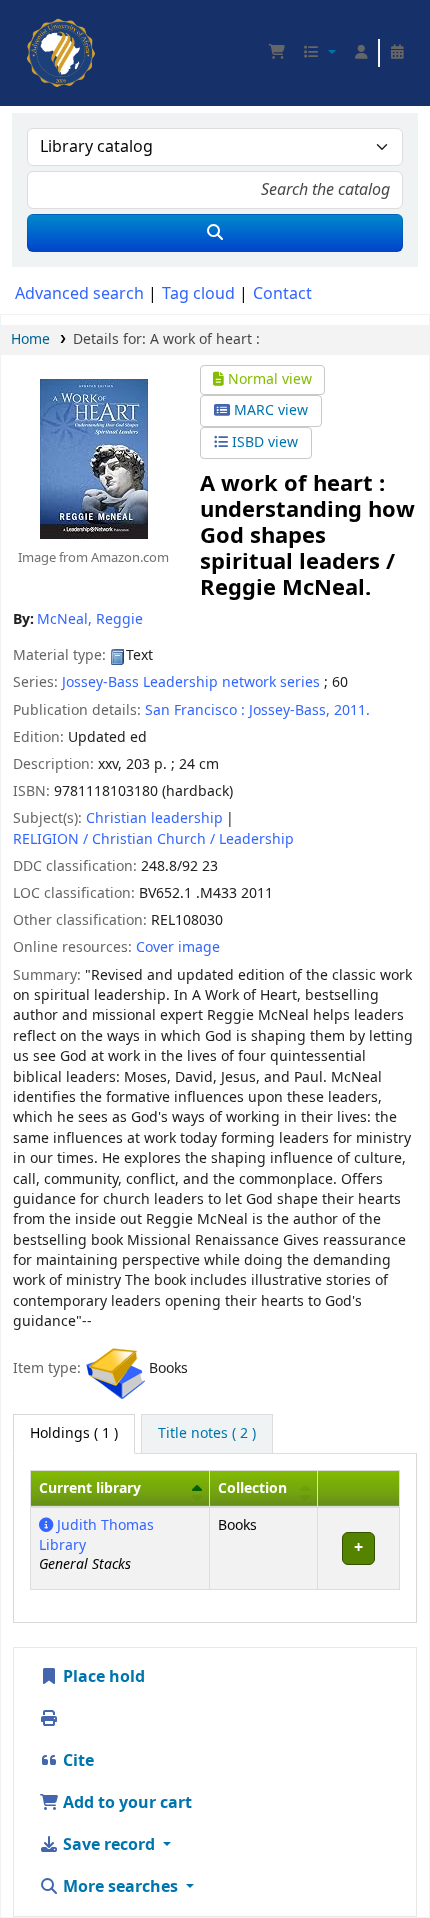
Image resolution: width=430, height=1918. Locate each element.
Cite (76, 1761)
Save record (109, 1845)
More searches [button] (120, 1887)
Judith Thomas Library (96, 1535)
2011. (352, 710)
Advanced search (79, 294)
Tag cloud (198, 294)
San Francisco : (195, 710)
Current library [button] (90, 1488)
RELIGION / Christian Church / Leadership (153, 839)
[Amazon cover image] (93, 458)
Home (30, 339)
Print (81, 1719)
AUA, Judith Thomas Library (33, 25)
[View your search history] (397, 53)
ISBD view (263, 442)
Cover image (178, 947)
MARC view (269, 410)
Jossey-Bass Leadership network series (191, 682)
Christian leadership (154, 818)
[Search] (215, 233)
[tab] (207, 1434)
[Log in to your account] (361, 53)
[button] (277, 53)
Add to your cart (125, 1803)
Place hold (102, 1677)
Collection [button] (252, 1488)
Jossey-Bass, (289, 710)
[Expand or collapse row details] (358, 1548)
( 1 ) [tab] (74, 1433)
